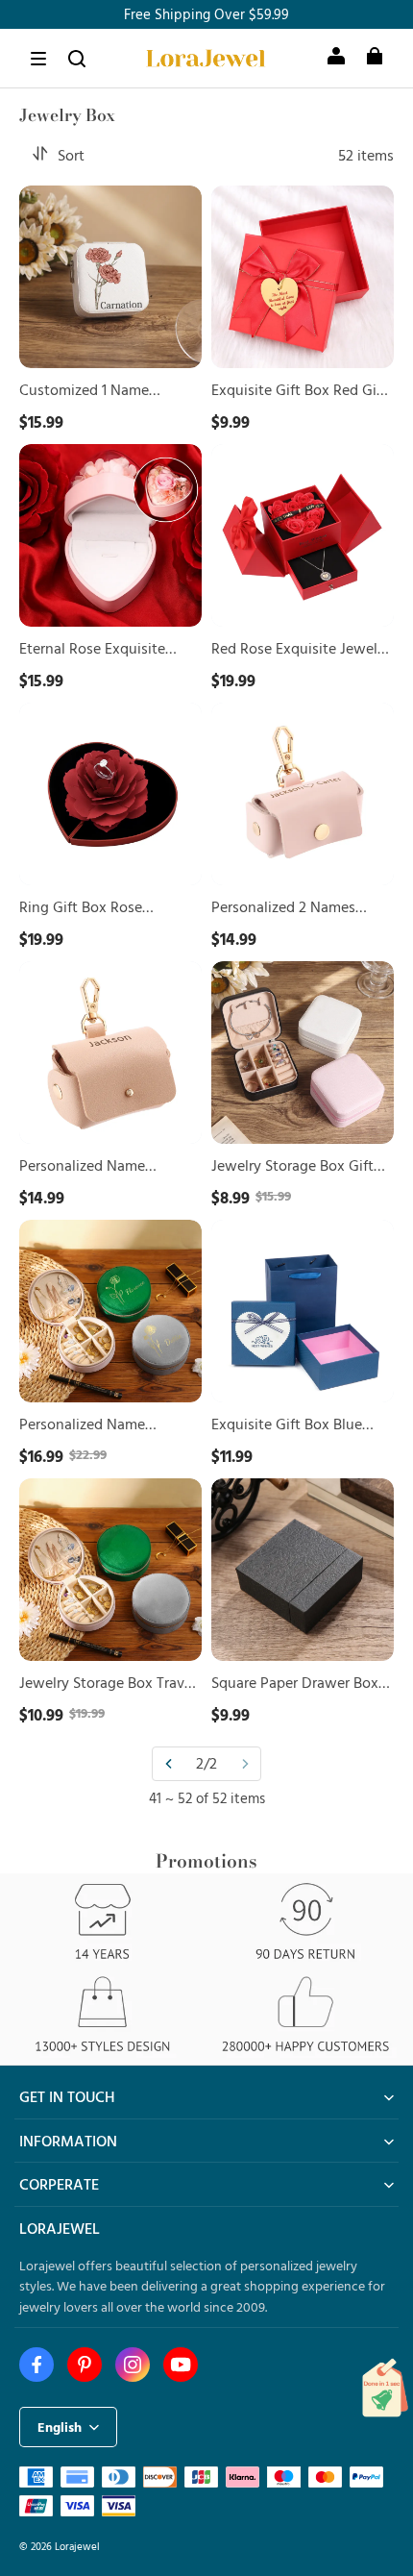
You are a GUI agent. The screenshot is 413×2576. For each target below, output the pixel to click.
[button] (38, 59)
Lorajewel (77, 2546)
